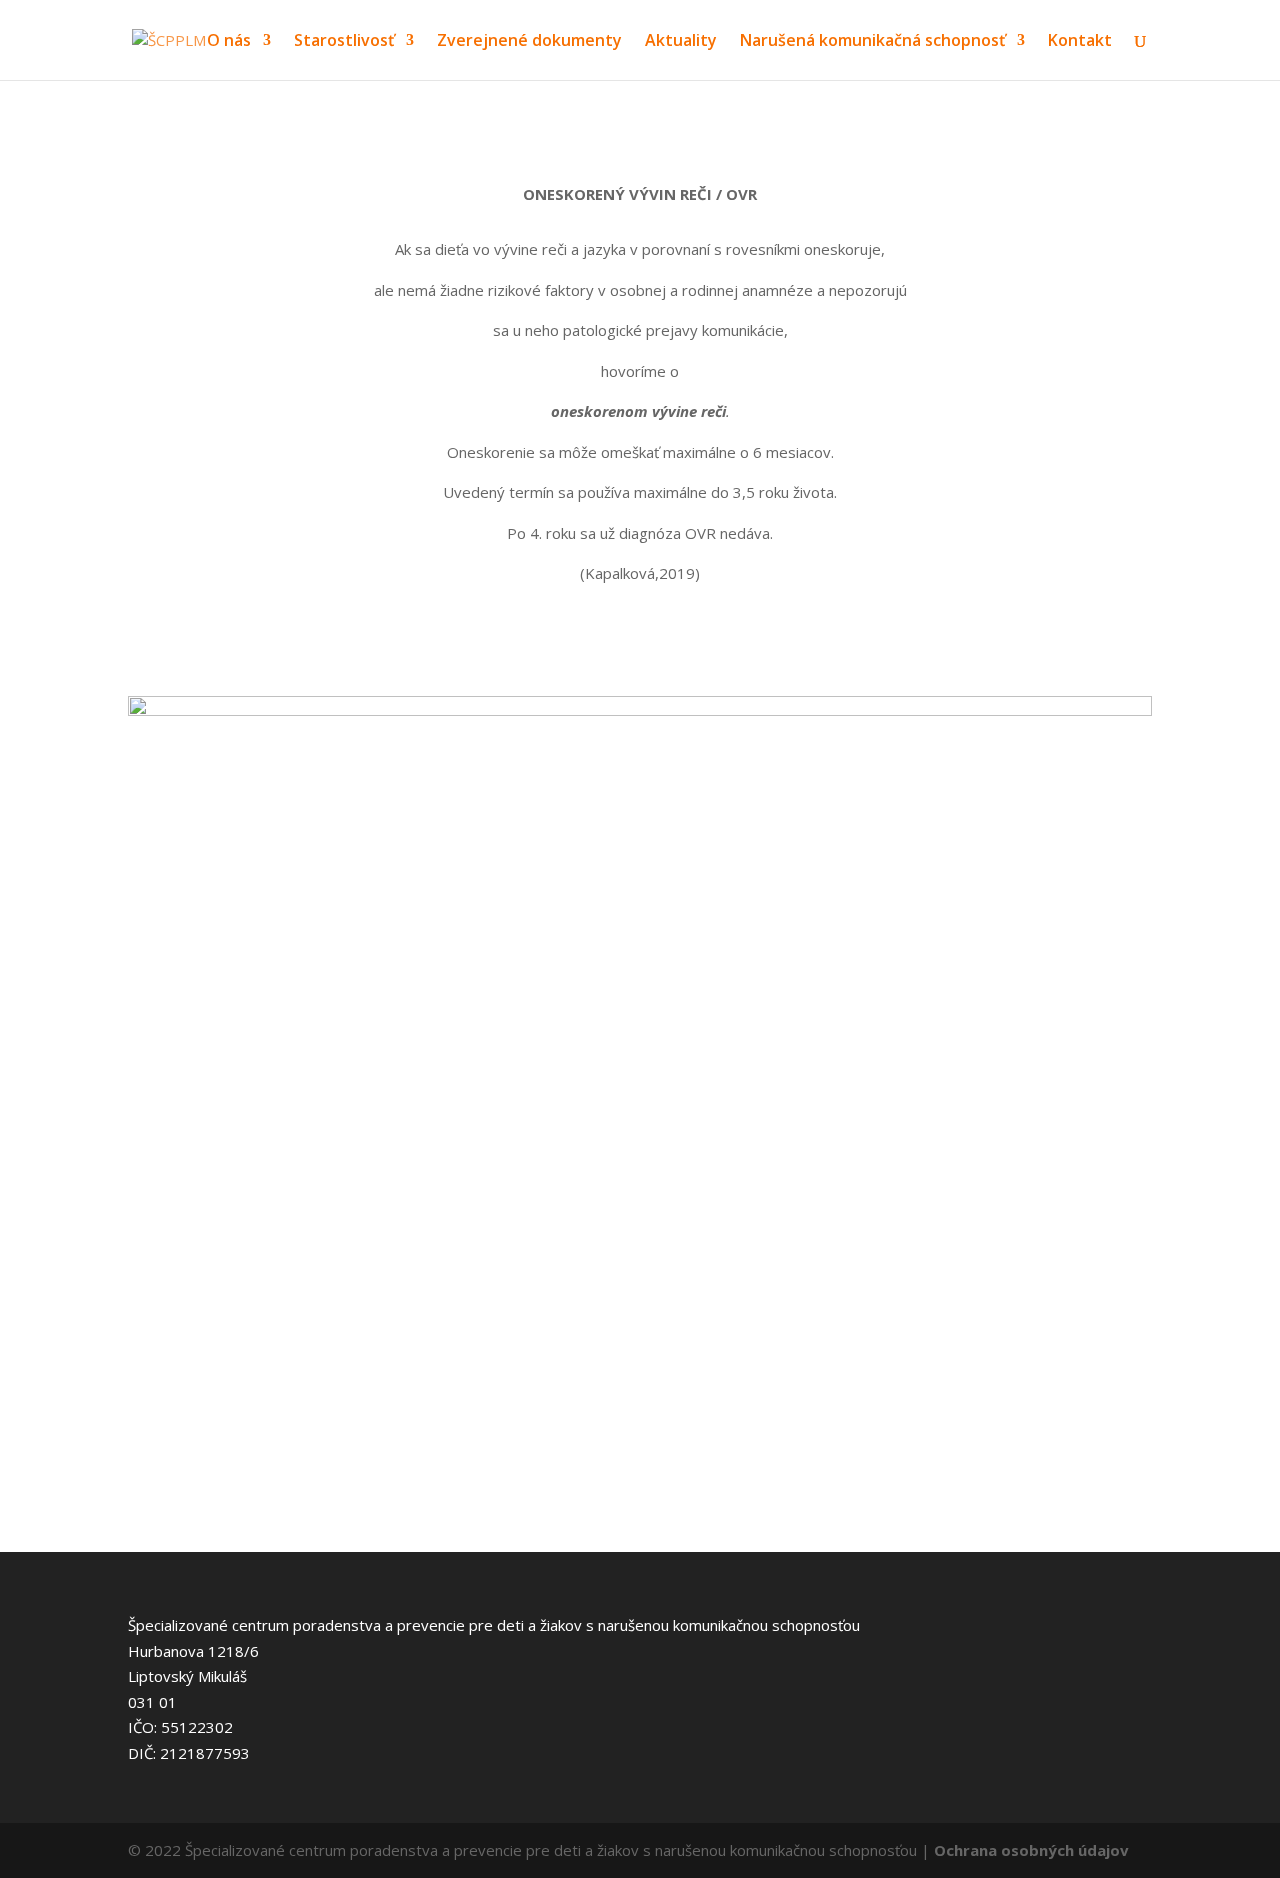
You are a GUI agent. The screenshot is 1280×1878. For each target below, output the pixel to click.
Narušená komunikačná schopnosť (872, 42)
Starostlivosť (344, 42)
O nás (229, 42)
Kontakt (1080, 42)
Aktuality (681, 42)
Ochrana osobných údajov (1031, 1850)
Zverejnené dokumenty (529, 42)
